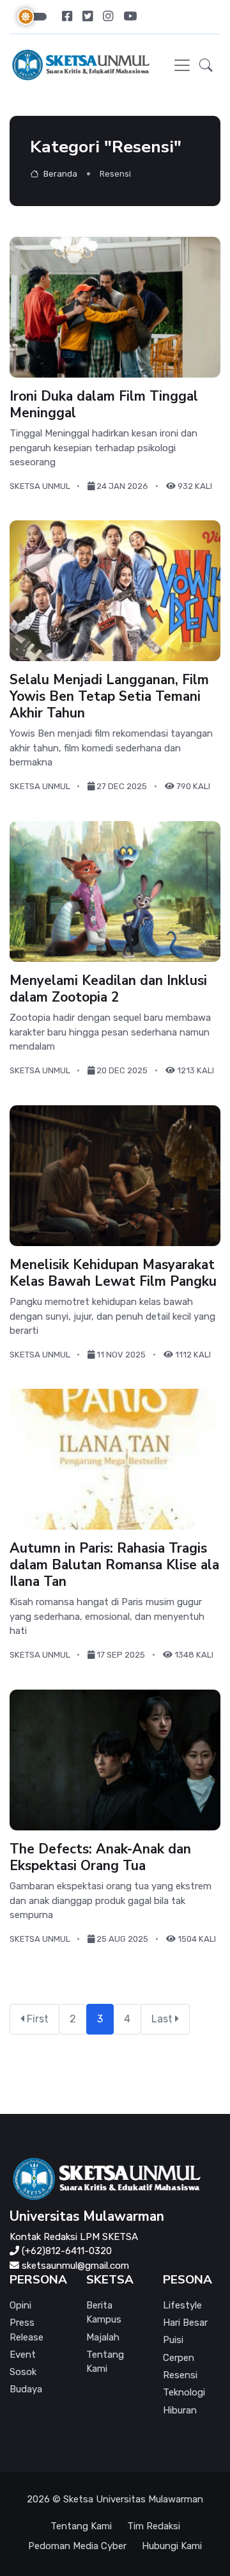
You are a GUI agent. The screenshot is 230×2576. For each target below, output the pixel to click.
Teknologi (184, 2392)
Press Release (27, 2330)
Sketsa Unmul (40, 485)
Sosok (23, 2372)
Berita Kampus (104, 2313)
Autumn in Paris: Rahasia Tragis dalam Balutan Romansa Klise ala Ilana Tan (114, 1565)
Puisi (173, 2340)
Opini (20, 2305)
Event (23, 2355)
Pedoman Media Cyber (77, 2546)
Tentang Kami (105, 2362)
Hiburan (180, 2410)
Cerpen (179, 2358)
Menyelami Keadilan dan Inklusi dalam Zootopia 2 (108, 989)
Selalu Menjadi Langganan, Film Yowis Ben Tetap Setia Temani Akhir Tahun (109, 696)
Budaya (26, 2389)
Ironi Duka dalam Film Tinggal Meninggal (104, 404)
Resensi (180, 2375)
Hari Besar (185, 2323)
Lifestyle (182, 2305)
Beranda (59, 174)
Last (163, 2019)
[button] (206, 65)
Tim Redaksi (154, 2526)
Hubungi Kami (172, 2546)
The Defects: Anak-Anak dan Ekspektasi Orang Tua (100, 1857)
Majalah (103, 2337)
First (36, 2019)
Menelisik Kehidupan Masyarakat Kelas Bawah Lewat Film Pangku (113, 1272)
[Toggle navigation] (182, 65)
